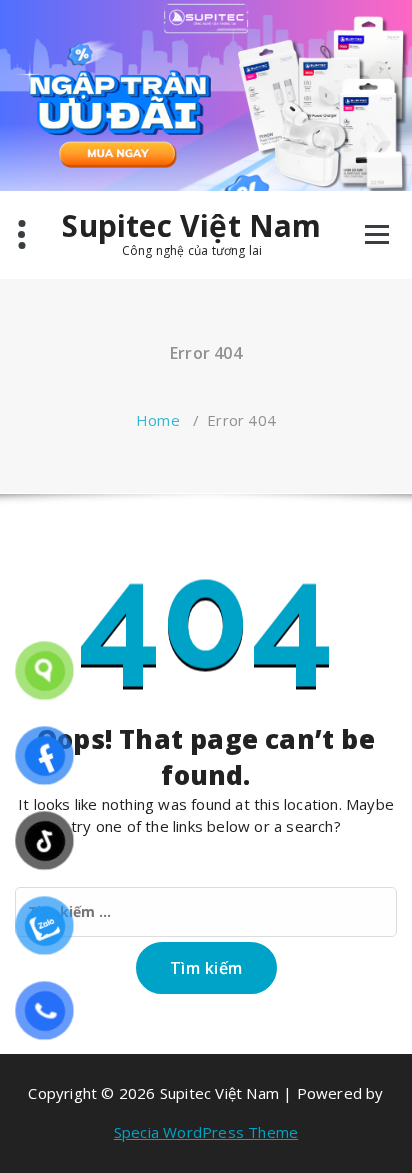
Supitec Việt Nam (191, 226)
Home (158, 420)
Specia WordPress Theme (206, 1132)
